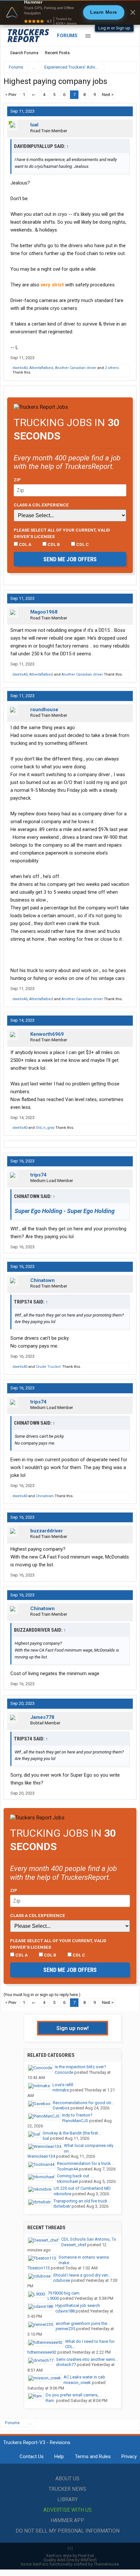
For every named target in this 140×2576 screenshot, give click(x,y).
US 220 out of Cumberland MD (82, 2188)
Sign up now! (73, 2028)
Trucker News (67, 2489)
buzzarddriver (47, 1531)
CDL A (25, 544)
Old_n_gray (45, 1128)
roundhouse (44, 710)
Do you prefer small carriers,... (73, 2395)
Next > (108, 95)
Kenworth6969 (47, 1034)
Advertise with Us (68, 2510)
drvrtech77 (66, 2365)
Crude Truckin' (49, 1367)
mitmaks (61, 2090)
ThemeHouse (106, 2564)
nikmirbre (63, 2194)
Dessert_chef (74, 2245)
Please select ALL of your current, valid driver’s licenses (62, 533)
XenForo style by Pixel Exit (70, 2556)
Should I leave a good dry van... (82, 2275)
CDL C (82, 544)
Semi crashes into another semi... (87, 2359)
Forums (67, 36)
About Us (67, 2479)
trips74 (38, 1175)
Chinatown (42, 1280)
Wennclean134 (41, 2156)
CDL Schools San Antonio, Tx (89, 2239)
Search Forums (24, 53)
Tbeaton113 (39, 2268)
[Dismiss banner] (133, 12)
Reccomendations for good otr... (83, 2103)
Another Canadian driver (76, 368)
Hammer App (67, 2520)
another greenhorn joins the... (83, 2323)
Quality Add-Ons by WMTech (70, 2560)
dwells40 (20, 368)
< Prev (11, 95)
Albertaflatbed (41, 368)
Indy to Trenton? (77, 2115)
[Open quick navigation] (127, 67)
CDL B (53, 544)
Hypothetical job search (78, 2305)
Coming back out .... (76, 2176)
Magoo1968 (44, 612)
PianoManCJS (75, 2121)
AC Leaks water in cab (84, 2377)
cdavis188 (65, 2311)
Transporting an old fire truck (80, 2201)
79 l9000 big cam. (64, 2293)
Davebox (61, 2108)
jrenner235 (65, 2329)
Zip (17, 480)
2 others (112, 368)
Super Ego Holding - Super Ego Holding (65, 1211)
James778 (42, 1717)
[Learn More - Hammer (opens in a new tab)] (70, 12)
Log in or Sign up (114, 28)
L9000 (53, 2298)
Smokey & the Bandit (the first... (72, 2133)
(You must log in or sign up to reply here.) (42, 1995)
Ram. (50, 2400)
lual (34, 125)
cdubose (62, 2280)
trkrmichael (67, 2181)
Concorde (64, 2072)
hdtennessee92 (42, 2352)
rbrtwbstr (62, 2206)
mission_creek (77, 2383)
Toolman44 (67, 2169)
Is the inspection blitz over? (80, 2067)
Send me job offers (70, 559)
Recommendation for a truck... (85, 2163)
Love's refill (63, 2085)
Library (68, 2499)
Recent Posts (57, 53)
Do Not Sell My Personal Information (68, 2531)
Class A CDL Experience (41, 505)
